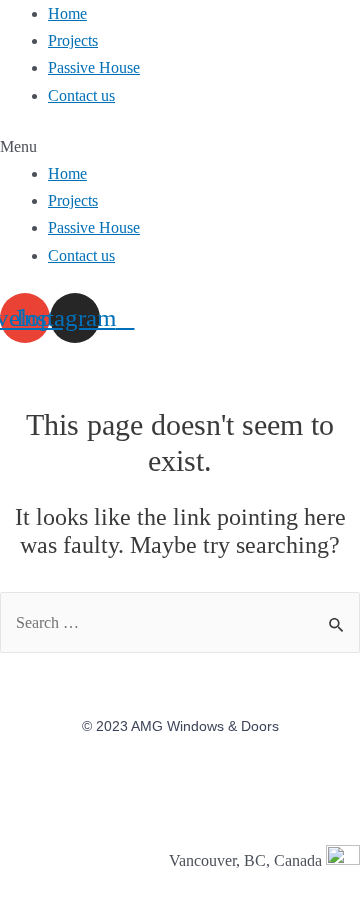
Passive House (94, 67)
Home (67, 13)
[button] (180, 146)
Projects (73, 40)
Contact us (81, 95)
